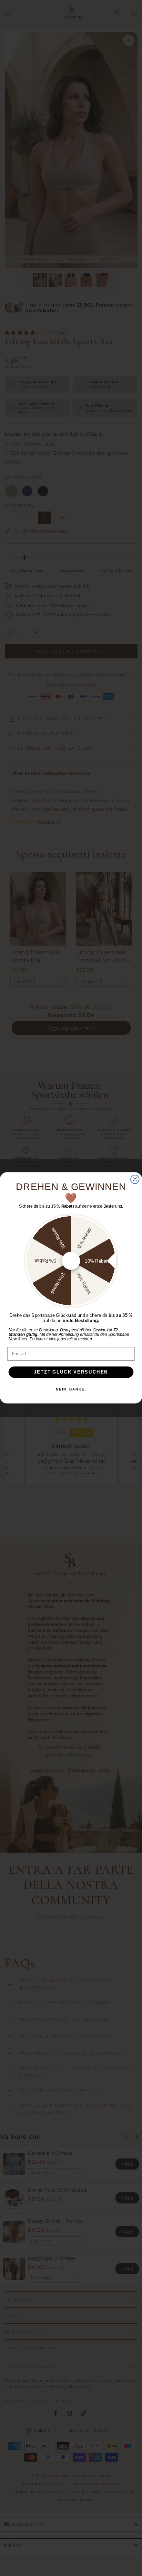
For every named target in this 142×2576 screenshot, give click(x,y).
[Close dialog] (135, 1179)
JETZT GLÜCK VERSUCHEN (71, 1372)
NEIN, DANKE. (71, 1389)
